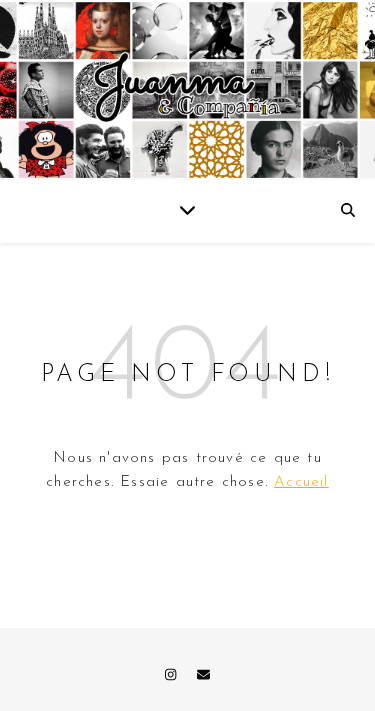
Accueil (301, 482)
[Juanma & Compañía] (187, 90)
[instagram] (172, 675)
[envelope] (203, 675)
